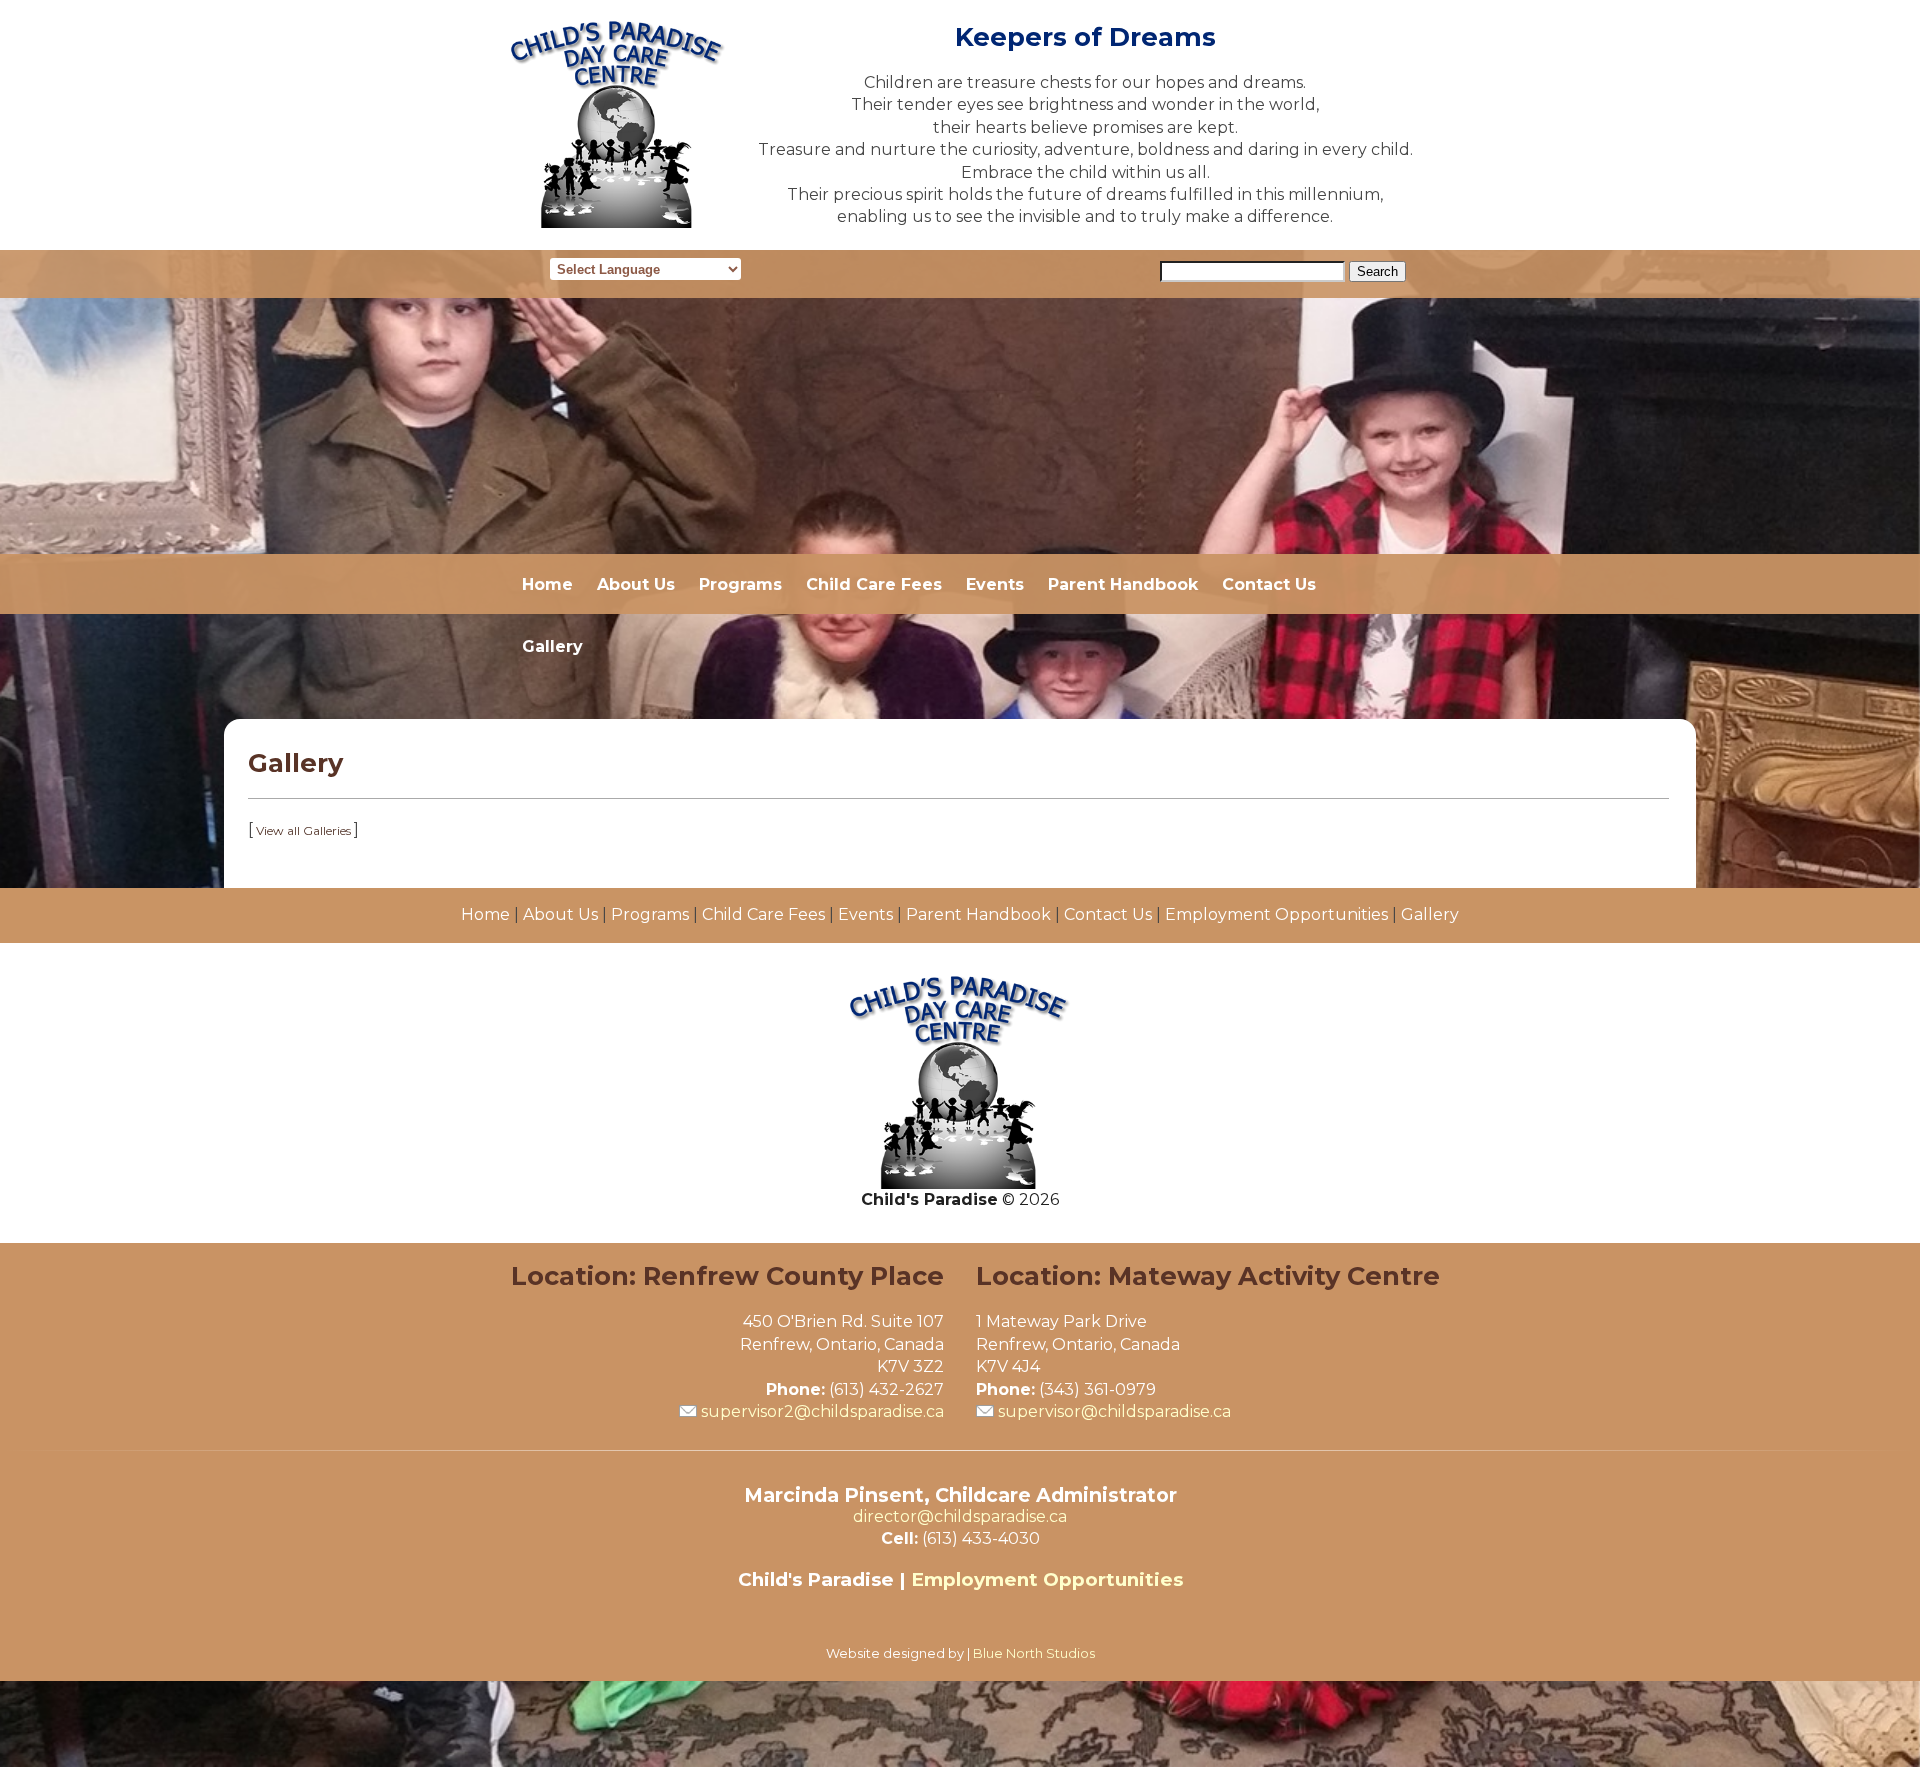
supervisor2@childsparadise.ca (822, 1411)
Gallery (552, 646)
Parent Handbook (1123, 584)
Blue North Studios (1034, 1653)
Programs (740, 584)
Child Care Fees (874, 584)
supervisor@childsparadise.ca (1114, 1411)
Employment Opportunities (1276, 914)
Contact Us (1269, 584)
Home (547, 584)
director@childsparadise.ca (960, 1516)
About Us (636, 584)
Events (995, 584)
